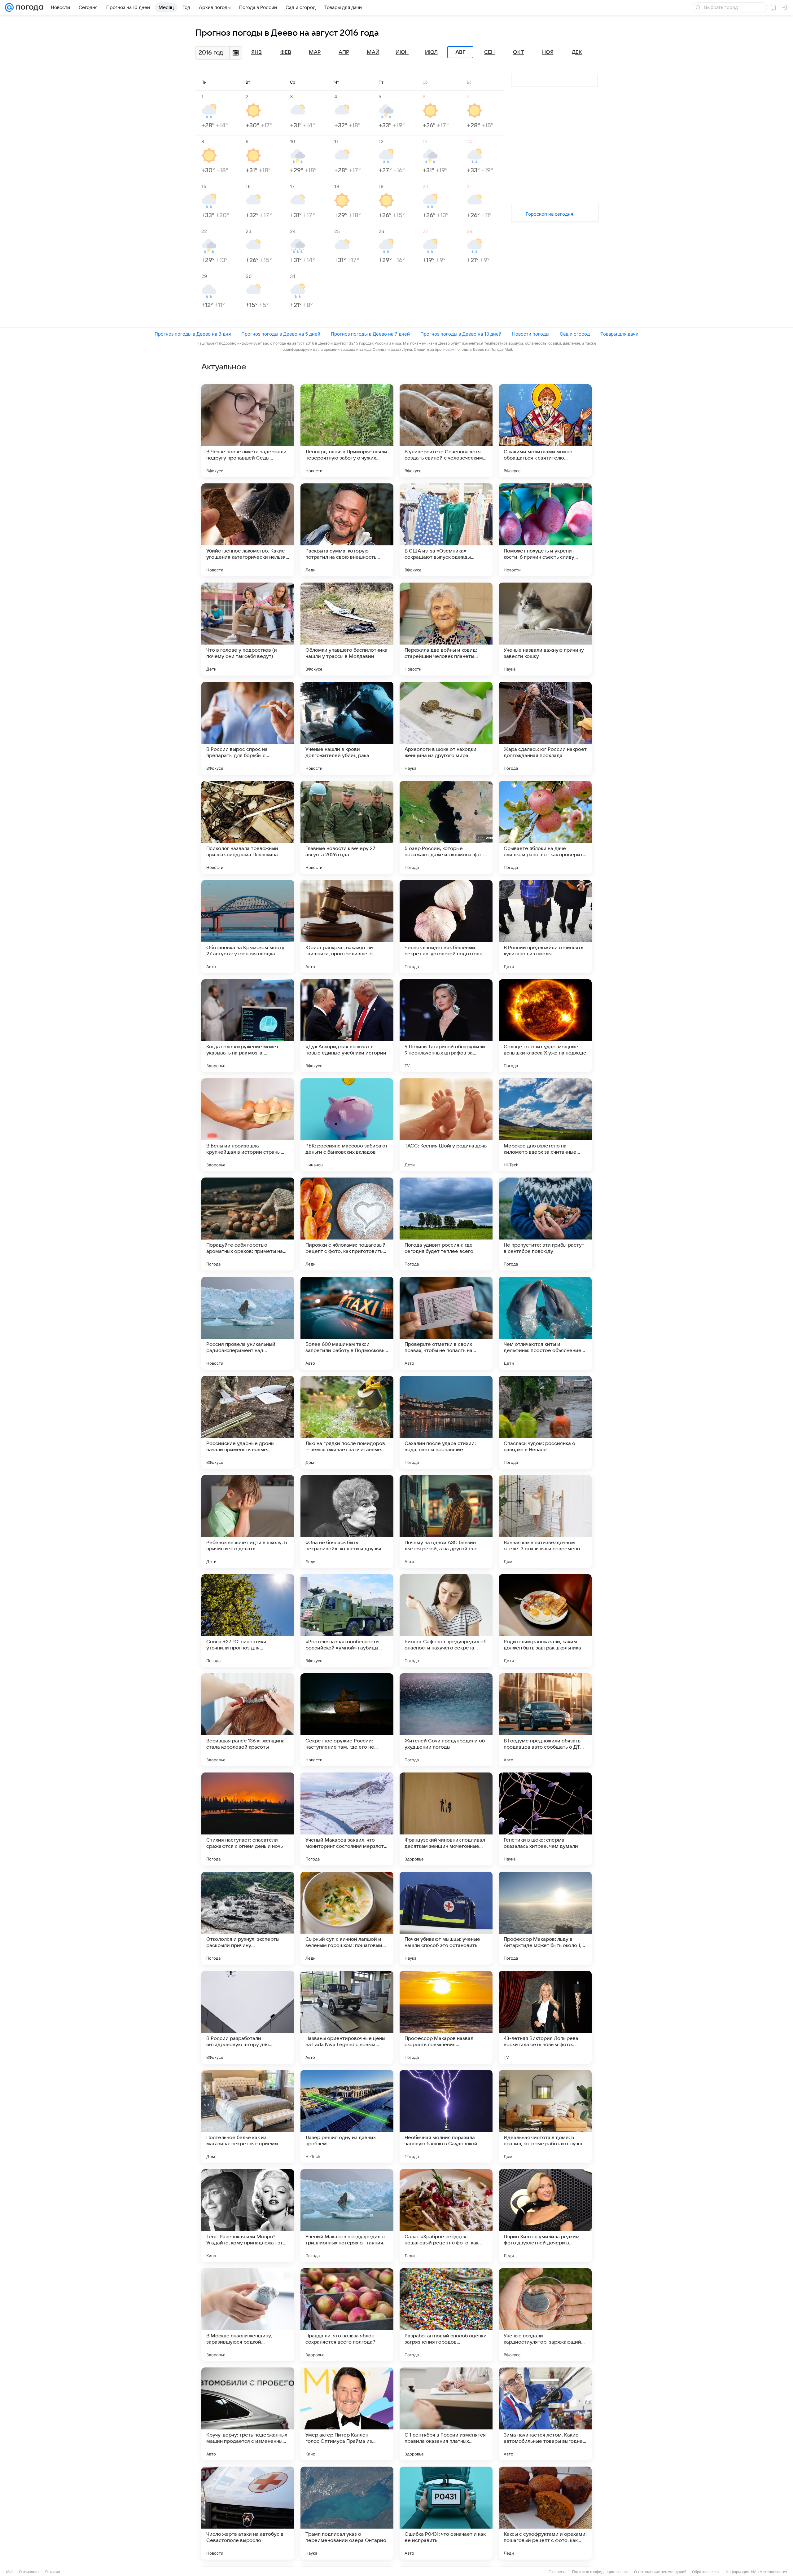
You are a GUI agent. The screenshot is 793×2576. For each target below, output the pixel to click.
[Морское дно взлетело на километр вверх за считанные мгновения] (545, 1125)
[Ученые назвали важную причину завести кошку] (545, 629)
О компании (29, 2572)
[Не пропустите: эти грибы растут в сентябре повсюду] (545, 1224)
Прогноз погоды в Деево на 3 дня (193, 334)
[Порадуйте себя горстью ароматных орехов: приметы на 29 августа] (248, 1224)
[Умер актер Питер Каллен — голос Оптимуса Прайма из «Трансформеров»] (347, 2414)
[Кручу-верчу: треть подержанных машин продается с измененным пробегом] (248, 2414)
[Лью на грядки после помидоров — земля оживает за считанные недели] (347, 1422)
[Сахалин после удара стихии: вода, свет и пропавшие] (446, 1422)
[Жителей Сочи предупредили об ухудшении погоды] (446, 1720)
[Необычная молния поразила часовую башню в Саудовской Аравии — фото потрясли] (446, 2116)
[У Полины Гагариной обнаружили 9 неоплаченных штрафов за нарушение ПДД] (446, 1026)
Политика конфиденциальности (600, 2572)
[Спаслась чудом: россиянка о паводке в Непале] (545, 1422)
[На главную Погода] (28, 7)
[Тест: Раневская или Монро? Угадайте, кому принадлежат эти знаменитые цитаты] (248, 2216)
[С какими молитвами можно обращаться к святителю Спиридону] (545, 431)
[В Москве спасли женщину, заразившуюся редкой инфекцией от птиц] (248, 2315)
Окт (519, 52)
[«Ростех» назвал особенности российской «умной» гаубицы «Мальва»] (347, 1621)
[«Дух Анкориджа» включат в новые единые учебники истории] (347, 1026)
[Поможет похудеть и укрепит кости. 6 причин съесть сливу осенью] (545, 530)
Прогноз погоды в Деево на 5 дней (281, 334)
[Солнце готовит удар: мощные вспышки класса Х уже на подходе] (545, 1026)
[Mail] (9, 7)
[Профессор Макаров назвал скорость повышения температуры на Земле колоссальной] (446, 2017)
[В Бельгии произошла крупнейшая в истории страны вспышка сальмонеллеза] (248, 1125)
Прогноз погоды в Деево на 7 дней (370, 334)
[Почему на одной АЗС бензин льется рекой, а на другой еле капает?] (446, 1521)
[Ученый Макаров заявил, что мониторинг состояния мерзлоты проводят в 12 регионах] (347, 1819)
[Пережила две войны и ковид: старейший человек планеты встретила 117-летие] (446, 629)
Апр (344, 52)
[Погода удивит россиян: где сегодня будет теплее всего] (446, 1224)
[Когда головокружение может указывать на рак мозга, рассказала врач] (248, 1026)
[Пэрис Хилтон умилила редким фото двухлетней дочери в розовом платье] (545, 2216)
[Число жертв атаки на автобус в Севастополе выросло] (248, 2513)
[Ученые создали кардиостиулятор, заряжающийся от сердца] (545, 2315)
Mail (10, 2572)
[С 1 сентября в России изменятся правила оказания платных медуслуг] (446, 2414)
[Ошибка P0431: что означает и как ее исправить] (446, 2513)
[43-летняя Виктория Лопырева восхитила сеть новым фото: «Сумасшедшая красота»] (545, 2017)
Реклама (53, 2572)
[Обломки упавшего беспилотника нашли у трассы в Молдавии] (347, 629)
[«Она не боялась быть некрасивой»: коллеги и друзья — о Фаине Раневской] (347, 1521)
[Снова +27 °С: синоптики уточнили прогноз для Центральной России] (248, 1621)
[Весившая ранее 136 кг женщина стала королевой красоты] (248, 1720)
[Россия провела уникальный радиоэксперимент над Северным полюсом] (248, 1323)
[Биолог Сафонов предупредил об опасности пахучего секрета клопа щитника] (446, 1621)
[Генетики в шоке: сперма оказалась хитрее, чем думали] (545, 1819)
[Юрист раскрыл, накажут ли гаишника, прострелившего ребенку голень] (347, 927)
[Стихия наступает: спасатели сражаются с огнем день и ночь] (248, 1819)
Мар (315, 52)
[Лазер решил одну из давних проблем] (347, 2116)
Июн (402, 52)
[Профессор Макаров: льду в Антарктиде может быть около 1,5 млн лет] (545, 1918)
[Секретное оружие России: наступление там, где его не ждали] (347, 1720)
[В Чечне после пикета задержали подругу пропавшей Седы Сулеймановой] (248, 431)
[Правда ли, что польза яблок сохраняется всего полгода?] (347, 2315)
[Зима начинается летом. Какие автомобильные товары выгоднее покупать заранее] (545, 2414)
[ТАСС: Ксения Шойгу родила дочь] (446, 1125)
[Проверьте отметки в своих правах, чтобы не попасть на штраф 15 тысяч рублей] (446, 1323)
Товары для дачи (619, 334)
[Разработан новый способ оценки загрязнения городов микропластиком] (446, 2315)
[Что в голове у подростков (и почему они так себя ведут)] (248, 629)
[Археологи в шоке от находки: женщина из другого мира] (446, 728)
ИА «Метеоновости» (769, 2572)
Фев (286, 52)
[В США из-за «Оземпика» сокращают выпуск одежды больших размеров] (446, 530)
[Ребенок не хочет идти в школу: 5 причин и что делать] (248, 1521)
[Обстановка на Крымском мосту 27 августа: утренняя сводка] (248, 927)
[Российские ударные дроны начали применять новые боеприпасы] (248, 1422)
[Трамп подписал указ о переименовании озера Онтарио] (347, 2513)
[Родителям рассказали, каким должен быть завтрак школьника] (545, 1621)
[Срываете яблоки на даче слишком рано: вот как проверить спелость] (545, 827)
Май (373, 52)
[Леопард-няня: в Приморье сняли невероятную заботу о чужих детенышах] (347, 431)
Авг (460, 52)
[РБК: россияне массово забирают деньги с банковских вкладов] (347, 1125)
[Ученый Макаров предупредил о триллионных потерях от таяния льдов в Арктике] (347, 2216)
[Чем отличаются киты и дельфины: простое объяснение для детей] (545, 1323)
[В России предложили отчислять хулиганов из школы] (545, 927)
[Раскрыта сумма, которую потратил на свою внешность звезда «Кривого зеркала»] (347, 530)
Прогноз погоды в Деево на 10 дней (461, 334)
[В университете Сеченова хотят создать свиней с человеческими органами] (446, 431)
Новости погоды (531, 334)
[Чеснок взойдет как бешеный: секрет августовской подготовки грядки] (446, 927)
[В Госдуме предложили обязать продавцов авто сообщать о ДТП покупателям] (545, 1720)
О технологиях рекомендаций (660, 2572)
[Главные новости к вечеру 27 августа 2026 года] (347, 827)
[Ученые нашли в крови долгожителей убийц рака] (347, 728)
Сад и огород (575, 334)
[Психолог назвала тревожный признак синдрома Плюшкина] (248, 827)
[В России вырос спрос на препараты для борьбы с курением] (248, 728)
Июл (431, 52)
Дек (577, 52)
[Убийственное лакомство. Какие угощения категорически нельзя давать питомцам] (248, 530)
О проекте (558, 2572)
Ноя (548, 52)
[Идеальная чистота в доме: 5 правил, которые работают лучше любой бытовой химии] (545, 2116)
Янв (256, 52)
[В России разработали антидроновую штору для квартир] (248, 2017)
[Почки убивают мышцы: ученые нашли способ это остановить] (446, 1918)
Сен (489, 52)
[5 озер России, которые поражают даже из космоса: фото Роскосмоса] (446, 827)
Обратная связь (706, 2572)
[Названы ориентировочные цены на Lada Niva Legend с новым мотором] (347, 2017)
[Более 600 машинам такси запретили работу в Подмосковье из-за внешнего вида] (347, 1323)
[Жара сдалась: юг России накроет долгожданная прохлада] (545, 728)
